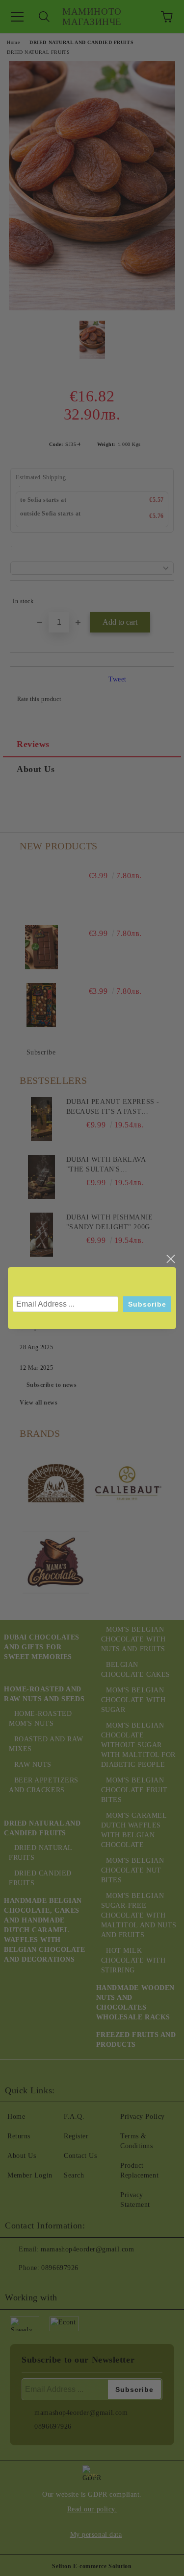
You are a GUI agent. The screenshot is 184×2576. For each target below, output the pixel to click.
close (170, 1259)
